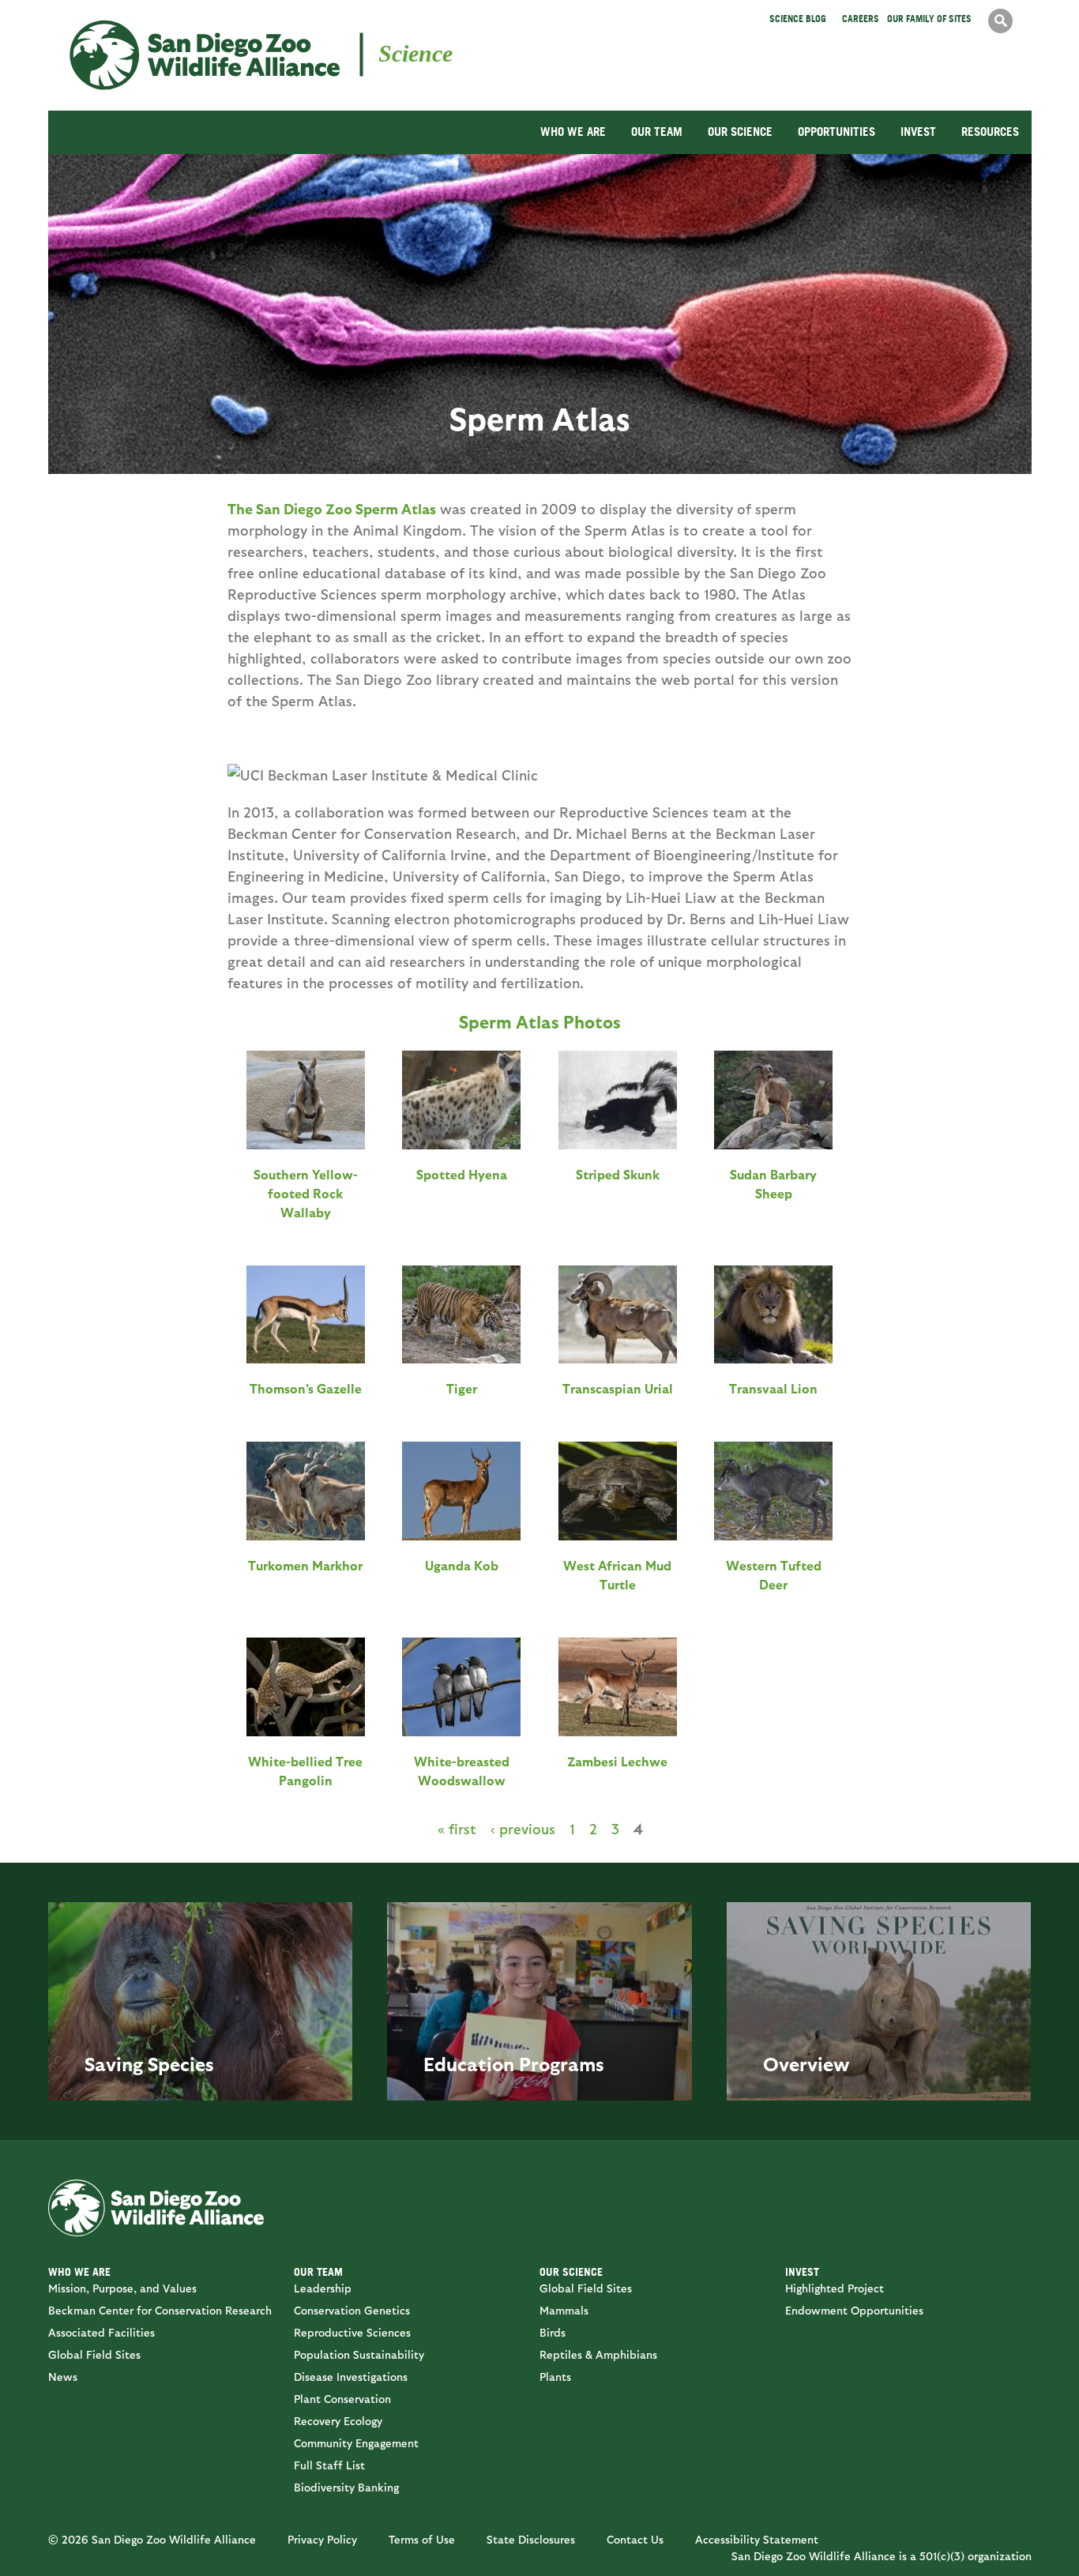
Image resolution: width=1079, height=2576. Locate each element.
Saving (114, 2063)
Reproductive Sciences (352, 2332)
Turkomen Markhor (305, 1565)
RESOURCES (990, 132)
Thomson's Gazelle (306, 1388)
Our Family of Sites (929, 19)
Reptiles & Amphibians (598, 2354)
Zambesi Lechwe (617, 1761)
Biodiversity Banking (346, 2487)
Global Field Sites (94, 2354)
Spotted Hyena (462, 1174)
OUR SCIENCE (740, 132)
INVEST (918, 132)
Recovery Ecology (338, 2421)
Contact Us (635, 2539)
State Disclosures (531, 2539)
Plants (555, 2377)
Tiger (462, 1388)
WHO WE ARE (573, 132)
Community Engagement (356, 2443)
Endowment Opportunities (854, 2310)
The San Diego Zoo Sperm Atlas (332, 508)
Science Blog (798, 19)
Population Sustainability (359, 2354)
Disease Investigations (351, 2377)
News (63, 2377)
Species (181, 2063)
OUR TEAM (657, 132)
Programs (562, 2063)
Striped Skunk (618, 1174)
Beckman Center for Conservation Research (160, 2310)
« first (457, 1828)
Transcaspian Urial (618, 1388)
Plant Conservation (342, 2399)
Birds (553, 2332)
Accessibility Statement (757, 2539)
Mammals (564, 2310)
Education (469, 2063)
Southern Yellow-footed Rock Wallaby (306, 1193)
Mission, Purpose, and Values (122, 2288)
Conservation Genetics (352, 2310)
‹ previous (523, 1828)
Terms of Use (422, 2539)
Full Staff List (329, 2465)
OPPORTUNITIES (837, 132)
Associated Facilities (102, 2332)
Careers (861, 19)
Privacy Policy (322, 2539)
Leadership (323, 2288)
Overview (806, 2063)
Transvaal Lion (773, 1388)
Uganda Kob (462, 1565)
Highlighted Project (835, 2288)
